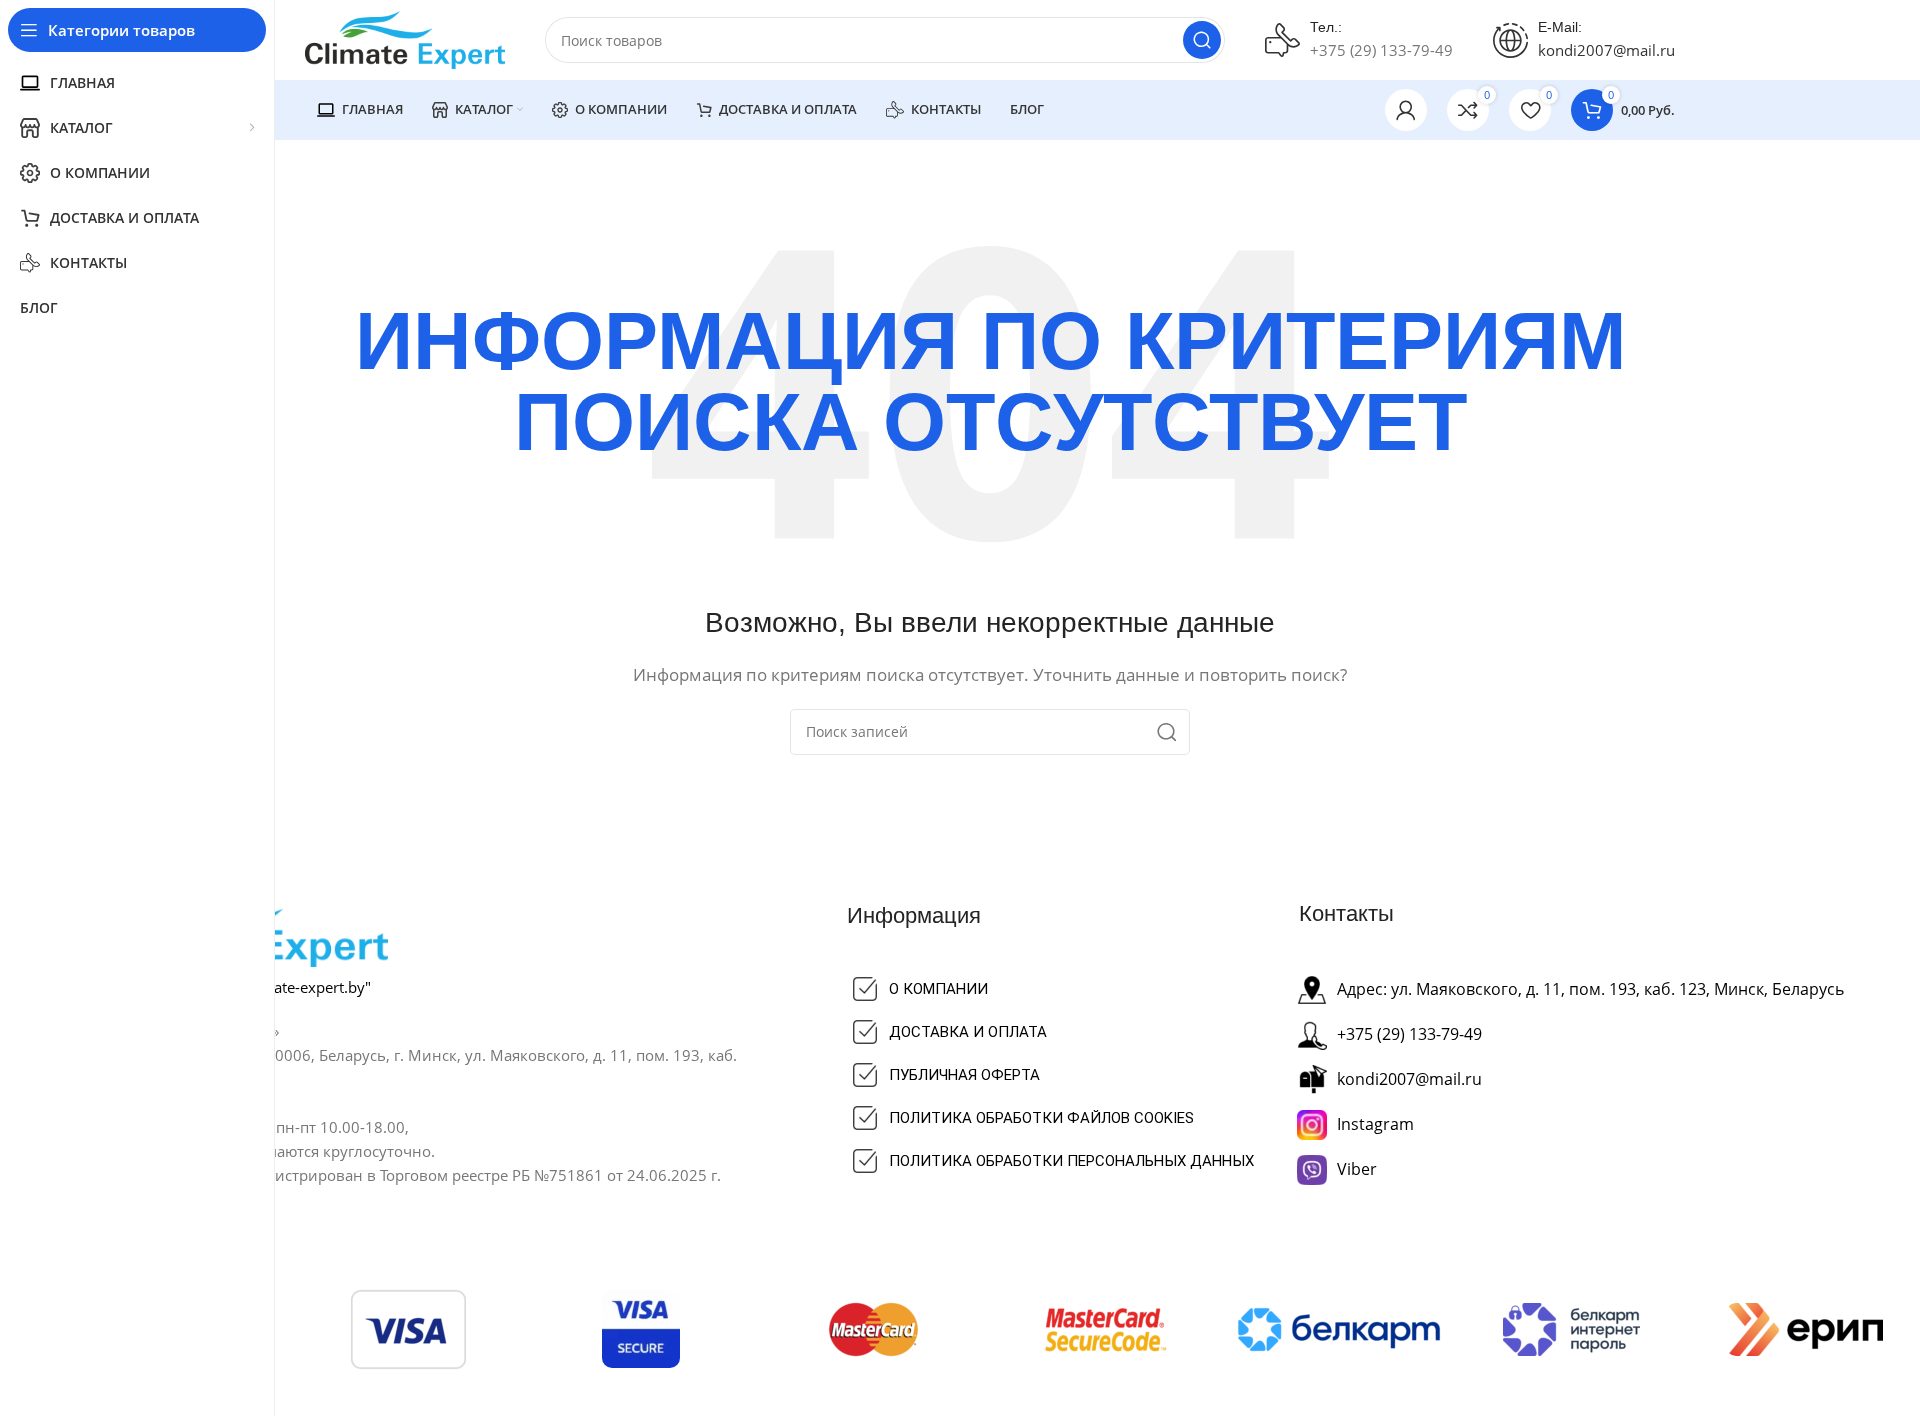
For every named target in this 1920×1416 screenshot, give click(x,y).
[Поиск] (1202, 40)
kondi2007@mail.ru (1606, 50)
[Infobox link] (1359, 40)
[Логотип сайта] (405, 38)
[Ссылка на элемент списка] (1074, 989)
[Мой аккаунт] (1406, 110)
